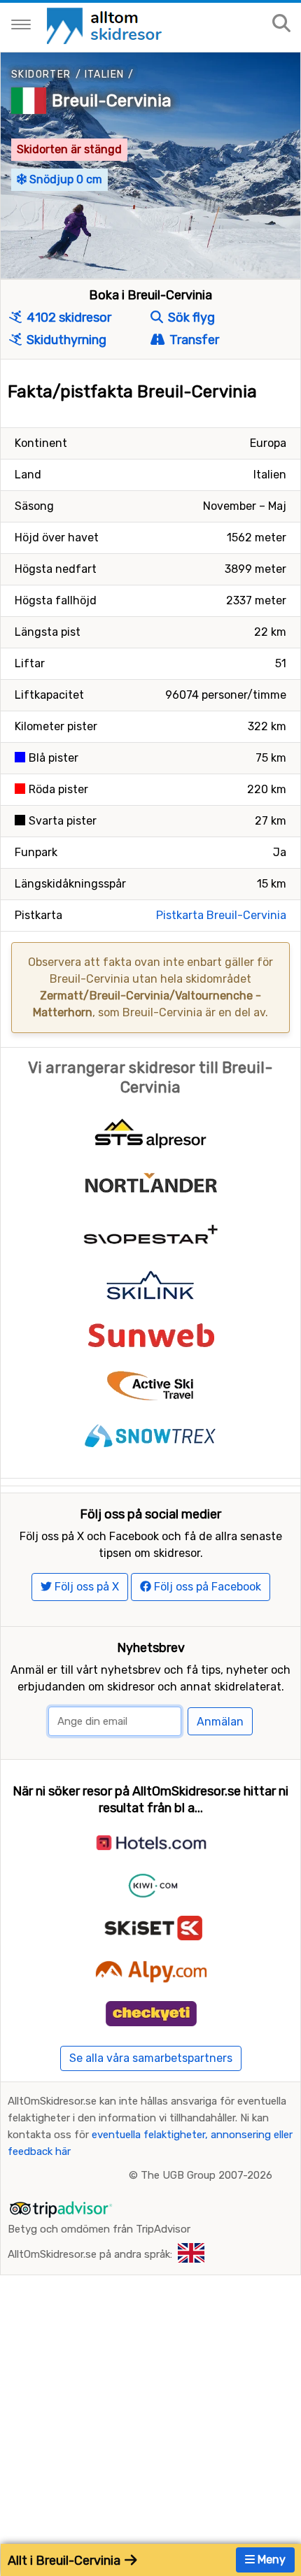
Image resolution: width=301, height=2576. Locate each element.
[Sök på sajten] (281, 24)
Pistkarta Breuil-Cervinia (221, 915)
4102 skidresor (68, 318)
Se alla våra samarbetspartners (151, 2058)
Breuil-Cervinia (112, 101)
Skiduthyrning (65, 340)
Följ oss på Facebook (206, 1587)
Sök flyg (190, 318)
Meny (270, 2560)
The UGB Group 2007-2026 (206, 2175)
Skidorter (41, 74)
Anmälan (220, 1722)
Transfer (193, 340)
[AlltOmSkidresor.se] (106, 25)
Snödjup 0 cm (64, 179)
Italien (105, 74)
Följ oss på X (85, 1587)
